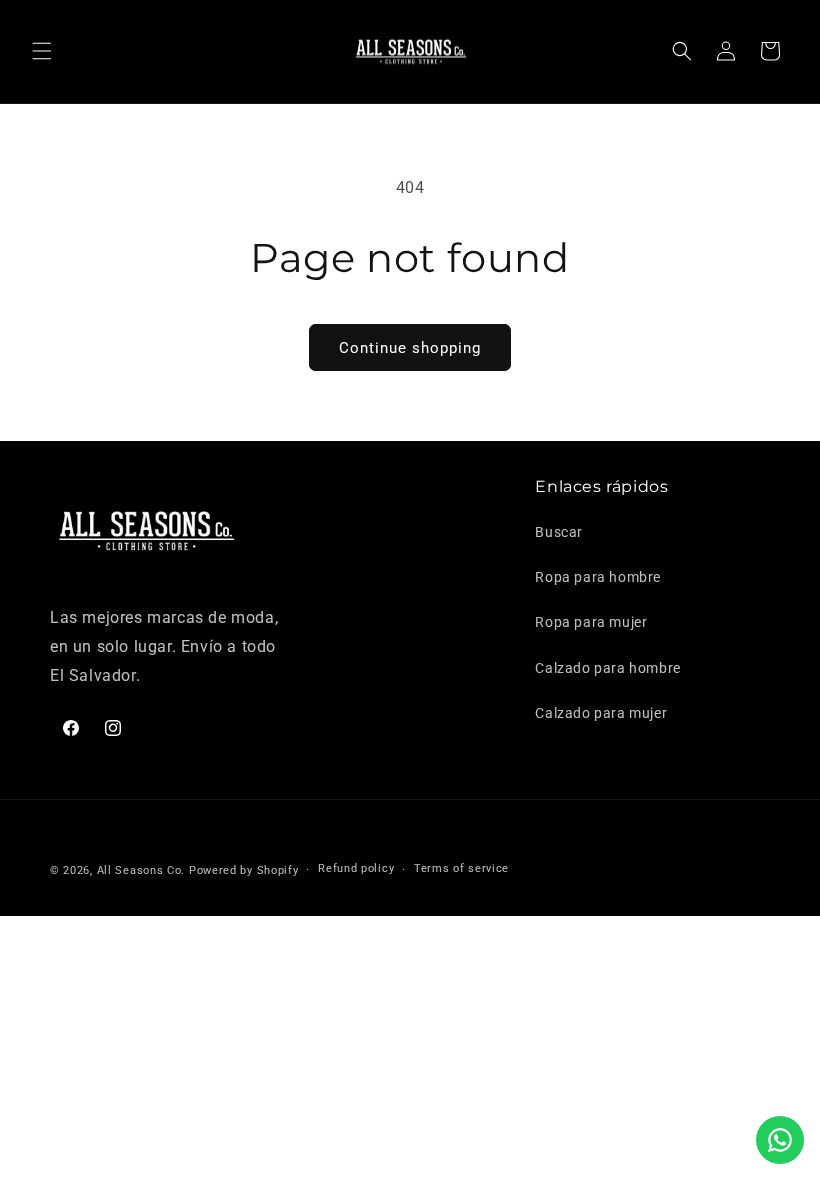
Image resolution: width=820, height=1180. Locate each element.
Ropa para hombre (598, 577)
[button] (42, 51)
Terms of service (461, 868)
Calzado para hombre (607, 668)
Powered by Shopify (244, 870)
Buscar (559, 532)
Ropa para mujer (591, 622)
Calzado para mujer (601, 713)
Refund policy (356, 868)
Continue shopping (410, 348)
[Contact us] (780, 1140)
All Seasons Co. (141, 870)
